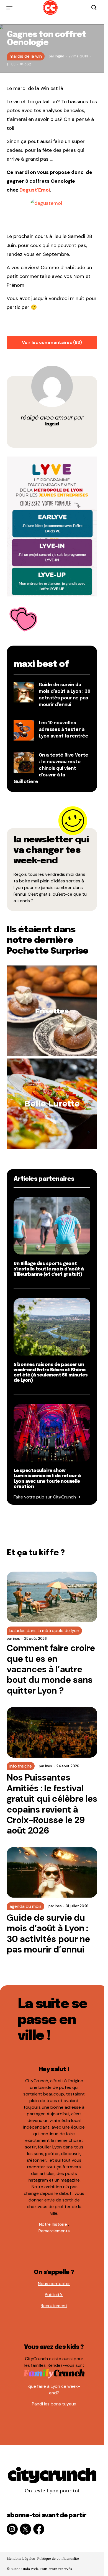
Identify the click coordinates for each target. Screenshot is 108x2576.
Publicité (54, 2295)
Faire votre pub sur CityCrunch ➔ (47, 1497)
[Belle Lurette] (52, 1103)
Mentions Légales (21, 2558)
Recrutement (54, 2306)
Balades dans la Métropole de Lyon (44, 1631)
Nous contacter (54, 2284)
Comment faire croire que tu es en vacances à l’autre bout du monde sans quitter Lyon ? (51, 1669)
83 (13, 64)
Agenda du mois (25, 1906)
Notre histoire (53, 2224)
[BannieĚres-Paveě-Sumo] (52, 526)
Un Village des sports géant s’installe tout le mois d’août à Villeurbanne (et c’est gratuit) (49, 1269)
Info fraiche (21, 1766)
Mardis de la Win (26, 56)
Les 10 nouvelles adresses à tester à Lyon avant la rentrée (64, 730)
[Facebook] (39, 2529)
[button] (9, 8)
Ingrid (52, 424)
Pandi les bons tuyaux (54, 2404)
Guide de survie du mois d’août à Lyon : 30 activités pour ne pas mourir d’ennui (48, 1934)
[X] (25, 2529)
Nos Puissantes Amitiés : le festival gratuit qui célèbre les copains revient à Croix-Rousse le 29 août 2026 (52, 1804)
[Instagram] (12, 2529)
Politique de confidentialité (58, 2558)
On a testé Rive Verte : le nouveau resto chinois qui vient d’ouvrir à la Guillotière (51, 769)
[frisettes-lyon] (52, 1010)
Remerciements (54, 2231)
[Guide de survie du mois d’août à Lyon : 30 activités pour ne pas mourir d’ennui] (52, 1872)
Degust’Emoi (35, 190)
